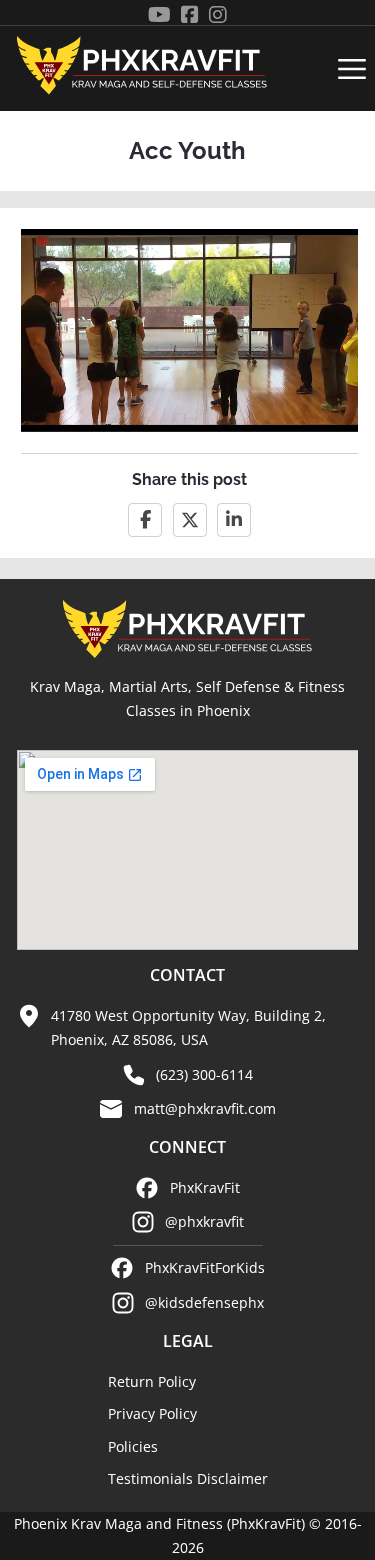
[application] (189, 330)
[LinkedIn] (234, 520)
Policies (133, 1446)
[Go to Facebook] (190, 15)
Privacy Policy (152, 1413)
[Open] (352, 69)
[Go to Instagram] (218, 15)
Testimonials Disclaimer (188, 1478)
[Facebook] (145, 520)
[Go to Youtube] (159, 15)
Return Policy (152, 1381)
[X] (190, 520)
